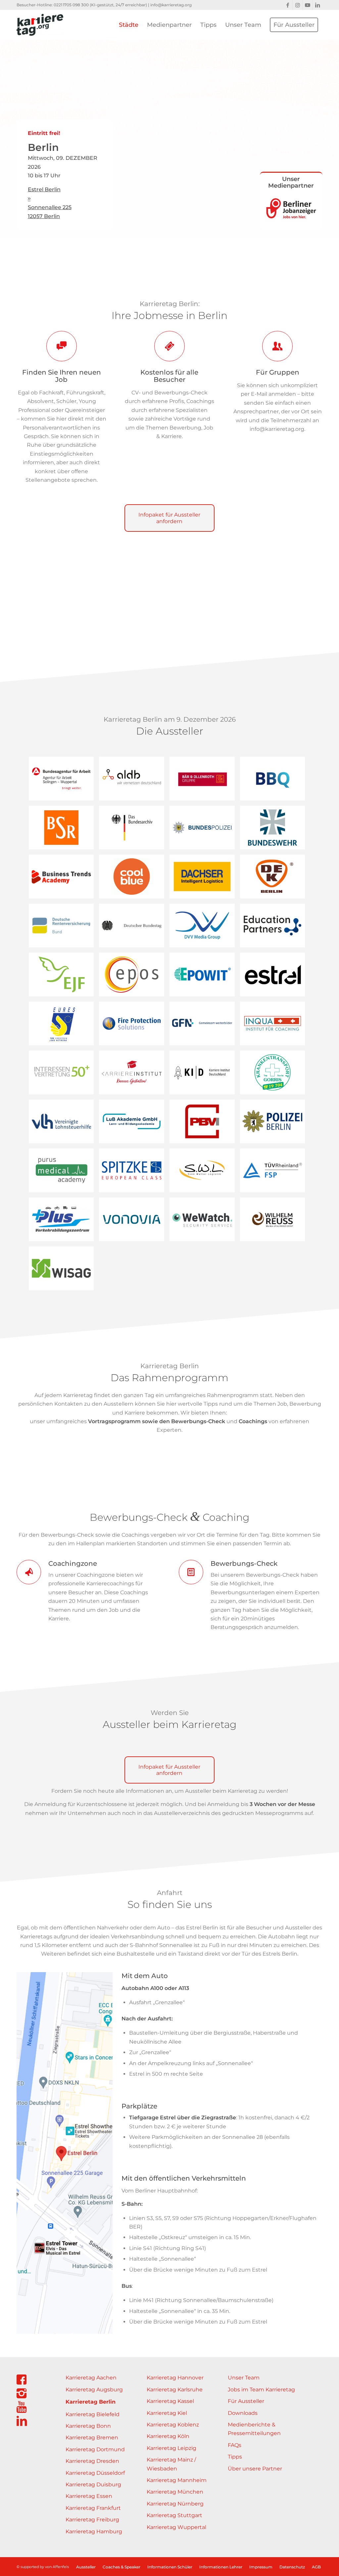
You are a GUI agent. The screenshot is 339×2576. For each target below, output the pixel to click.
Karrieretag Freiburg (92, 2520)
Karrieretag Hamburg (94, 2531)
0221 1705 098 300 (71, 5)
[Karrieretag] (40, 25)
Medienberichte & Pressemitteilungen (254, 2429)
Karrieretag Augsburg (94, 2390)
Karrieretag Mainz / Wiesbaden (171, 2464)
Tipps (235, 2457)
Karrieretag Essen (89, 2496)
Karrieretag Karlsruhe (175, 2390)
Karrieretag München (175, 2492)
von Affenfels (57, 2567)
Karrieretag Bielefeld (93, 2414)
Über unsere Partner (255, 2469)
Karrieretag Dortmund (95, 2449)
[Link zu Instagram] (297, 5)
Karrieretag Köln (168, 2436)
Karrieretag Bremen (92, 2438)
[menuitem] (129, 25)
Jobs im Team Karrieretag (261, 2390)
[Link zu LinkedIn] (317, 5)
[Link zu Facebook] (288, 5)
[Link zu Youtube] (307, 5)
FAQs (235, 2445)
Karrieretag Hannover (175, 2378)
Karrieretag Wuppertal (176, 2527)
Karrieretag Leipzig (171, 2448)
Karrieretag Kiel (167, 2413)
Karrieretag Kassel (170, 2401)
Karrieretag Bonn (88, 2426)
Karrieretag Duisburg (93, 2485)
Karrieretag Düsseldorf (95, 2473)
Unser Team (244, 2378)
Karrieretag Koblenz (173, 2425)
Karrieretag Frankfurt (93, 2508)
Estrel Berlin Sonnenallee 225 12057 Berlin (50, 203)
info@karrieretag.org (171, 5)
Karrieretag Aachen (91, 2378)
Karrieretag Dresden (92, 2461)
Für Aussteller (246, 2401)
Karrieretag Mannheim (177, 2480)
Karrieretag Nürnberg (175, 2504)
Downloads (243, 2413)
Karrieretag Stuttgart (174, 2515)
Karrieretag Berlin (91, 2402)
